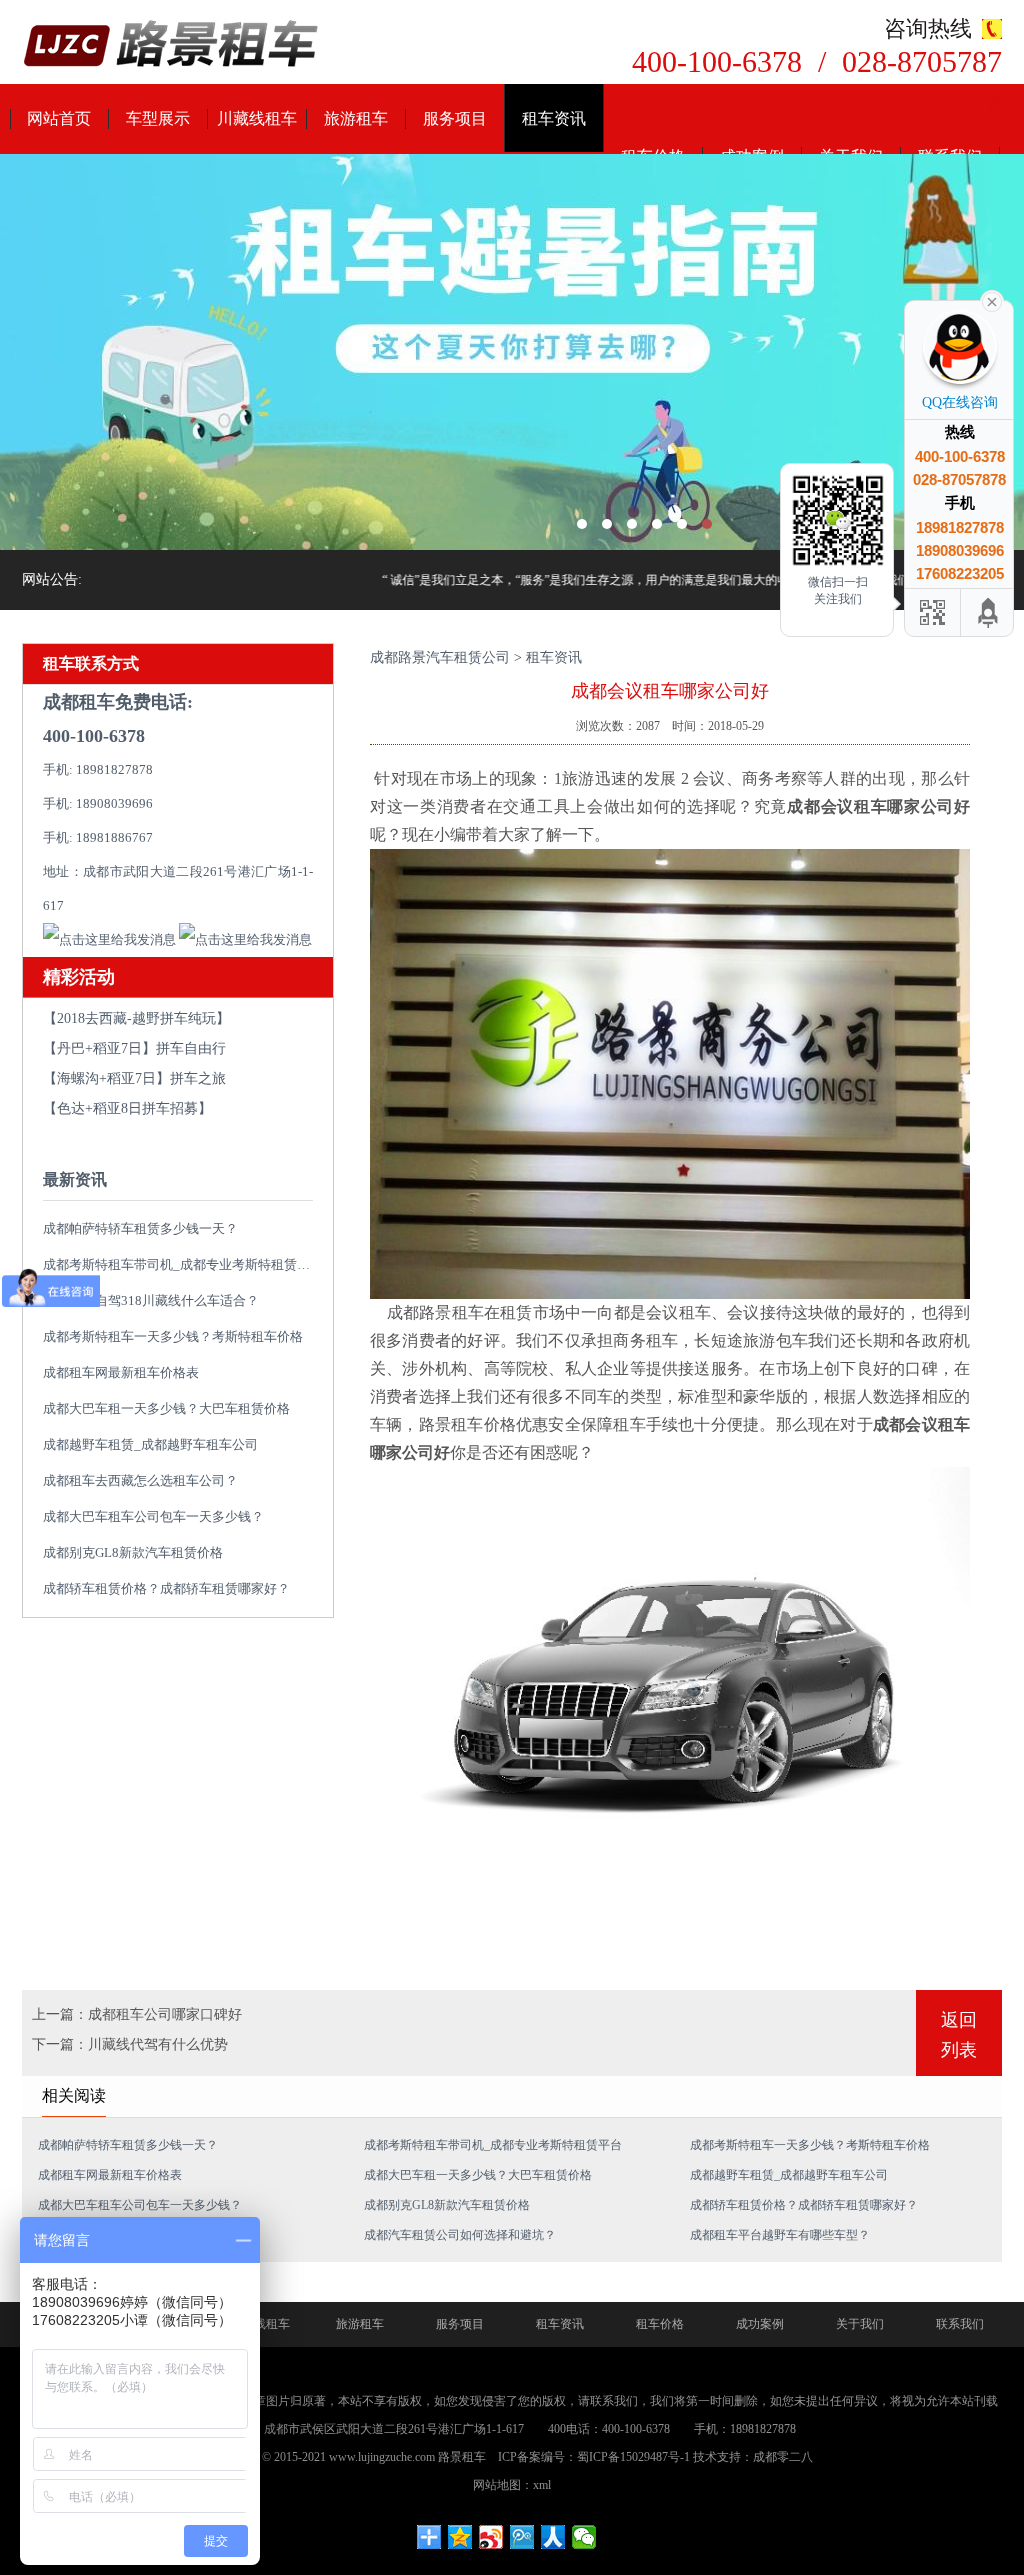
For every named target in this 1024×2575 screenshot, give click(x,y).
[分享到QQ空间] (460, 2537)
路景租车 (462, 2457)
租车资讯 (554, 118)
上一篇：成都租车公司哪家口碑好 (137, 2014)
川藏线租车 (257, 118)
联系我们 (960, 2324)
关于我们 (860, 2324)
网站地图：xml (512, 2485)
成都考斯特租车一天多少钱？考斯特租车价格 (173, 1336)
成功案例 (760, 2324)
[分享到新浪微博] (491, 2537)
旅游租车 (356, 118)
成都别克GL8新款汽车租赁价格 (133, 1552)
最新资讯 (75, 1179)
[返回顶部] (989, 612)
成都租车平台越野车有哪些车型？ (780, 2235)
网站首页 (59, 118)
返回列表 (959, 2035)
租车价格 (660, 2324)
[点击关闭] (992, 300)
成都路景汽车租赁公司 (440, 657)
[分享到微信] (584, 2537)
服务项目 (455, 118)
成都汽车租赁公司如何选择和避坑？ (460, 2235)
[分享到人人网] (553, 2537)
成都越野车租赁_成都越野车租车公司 (150, 1444)
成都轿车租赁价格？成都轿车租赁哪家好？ (166, 1588)
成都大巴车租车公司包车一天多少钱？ (153, 1516)
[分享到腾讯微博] (522, 2537)
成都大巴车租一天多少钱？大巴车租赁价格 (166, 1408)
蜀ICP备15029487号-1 (633, 2457)
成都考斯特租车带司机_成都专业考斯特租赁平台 (183, 1264)
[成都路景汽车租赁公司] (172, 45)
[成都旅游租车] (512, 352)
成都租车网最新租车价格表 (121, 1372)
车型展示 (158, 118)
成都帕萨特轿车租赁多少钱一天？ (140, 1228)
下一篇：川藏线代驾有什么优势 (130, 2044)
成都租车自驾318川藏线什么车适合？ (151, 1300)
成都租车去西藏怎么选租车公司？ (140, 1480)
